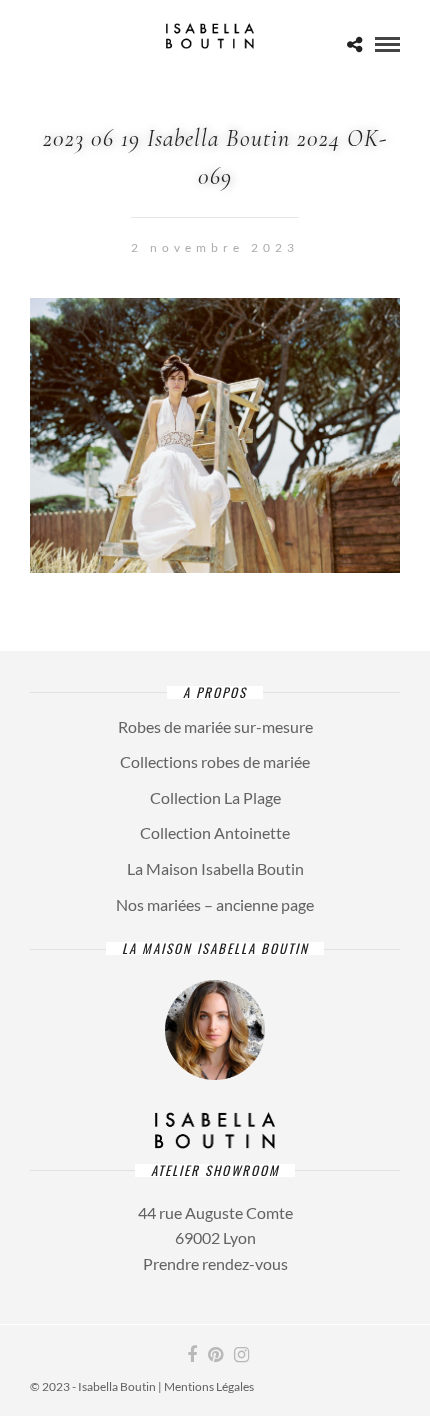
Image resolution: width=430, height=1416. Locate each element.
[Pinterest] (215, 1355)
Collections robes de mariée (215, 761)
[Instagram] (241, 1355)
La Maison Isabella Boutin (215, 868)
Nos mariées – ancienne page (215, 904)
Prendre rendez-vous (215, 1263)
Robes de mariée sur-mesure (215, 726)
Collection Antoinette (215, 832)
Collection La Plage (215, 797)
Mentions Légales (209, 1386)
